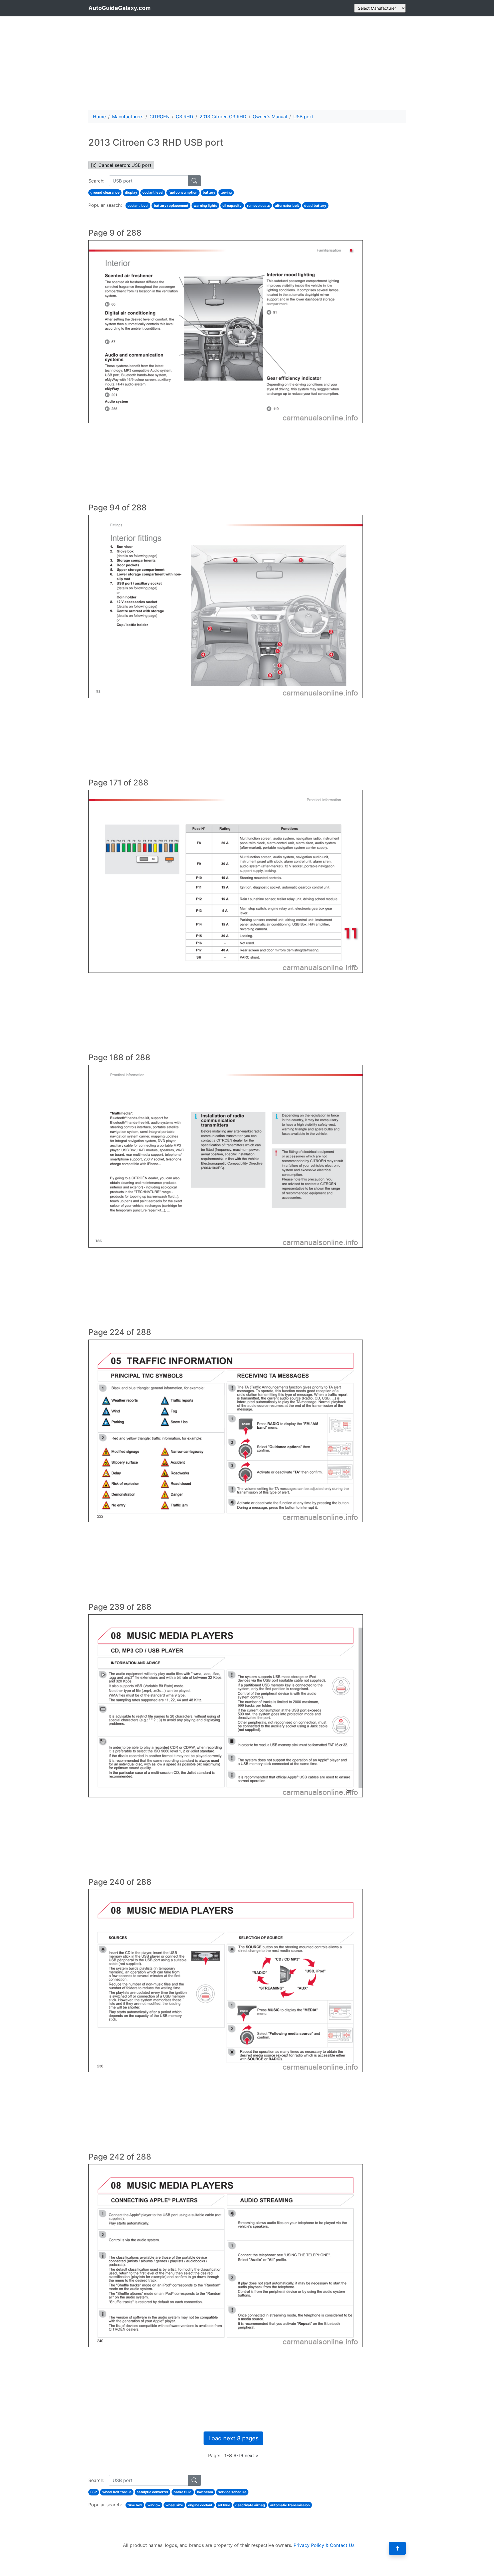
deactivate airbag (250, 2505)
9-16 (238, 2455)
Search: (96, 181)
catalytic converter (153, 2492)
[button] (397, 2548)
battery (209, 192)
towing (226, 192)
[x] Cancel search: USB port (121, 165)
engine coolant (200, 2505)
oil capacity (232, 206)
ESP (94, 2492)
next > (252, 2455)
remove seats (258, 206)
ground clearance (105, 192)
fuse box (135, 2505)
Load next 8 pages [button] (233, 2438)
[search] (195, 181)
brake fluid (183, 2492)
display (131, 192)
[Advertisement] (247, 63)
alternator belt (287, 206)
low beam (205, 2492)
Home (99, 117)
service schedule (232, 2492)
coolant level (153, 192)
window (154, 2505)
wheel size (174, 2505)
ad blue (224, 2505)
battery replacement (171, 206)
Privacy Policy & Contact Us (324, 2545)
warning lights (205, 206)
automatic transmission (290, 2505)
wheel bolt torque (117, 2492)
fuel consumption (183, 192)
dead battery (315, 206)
